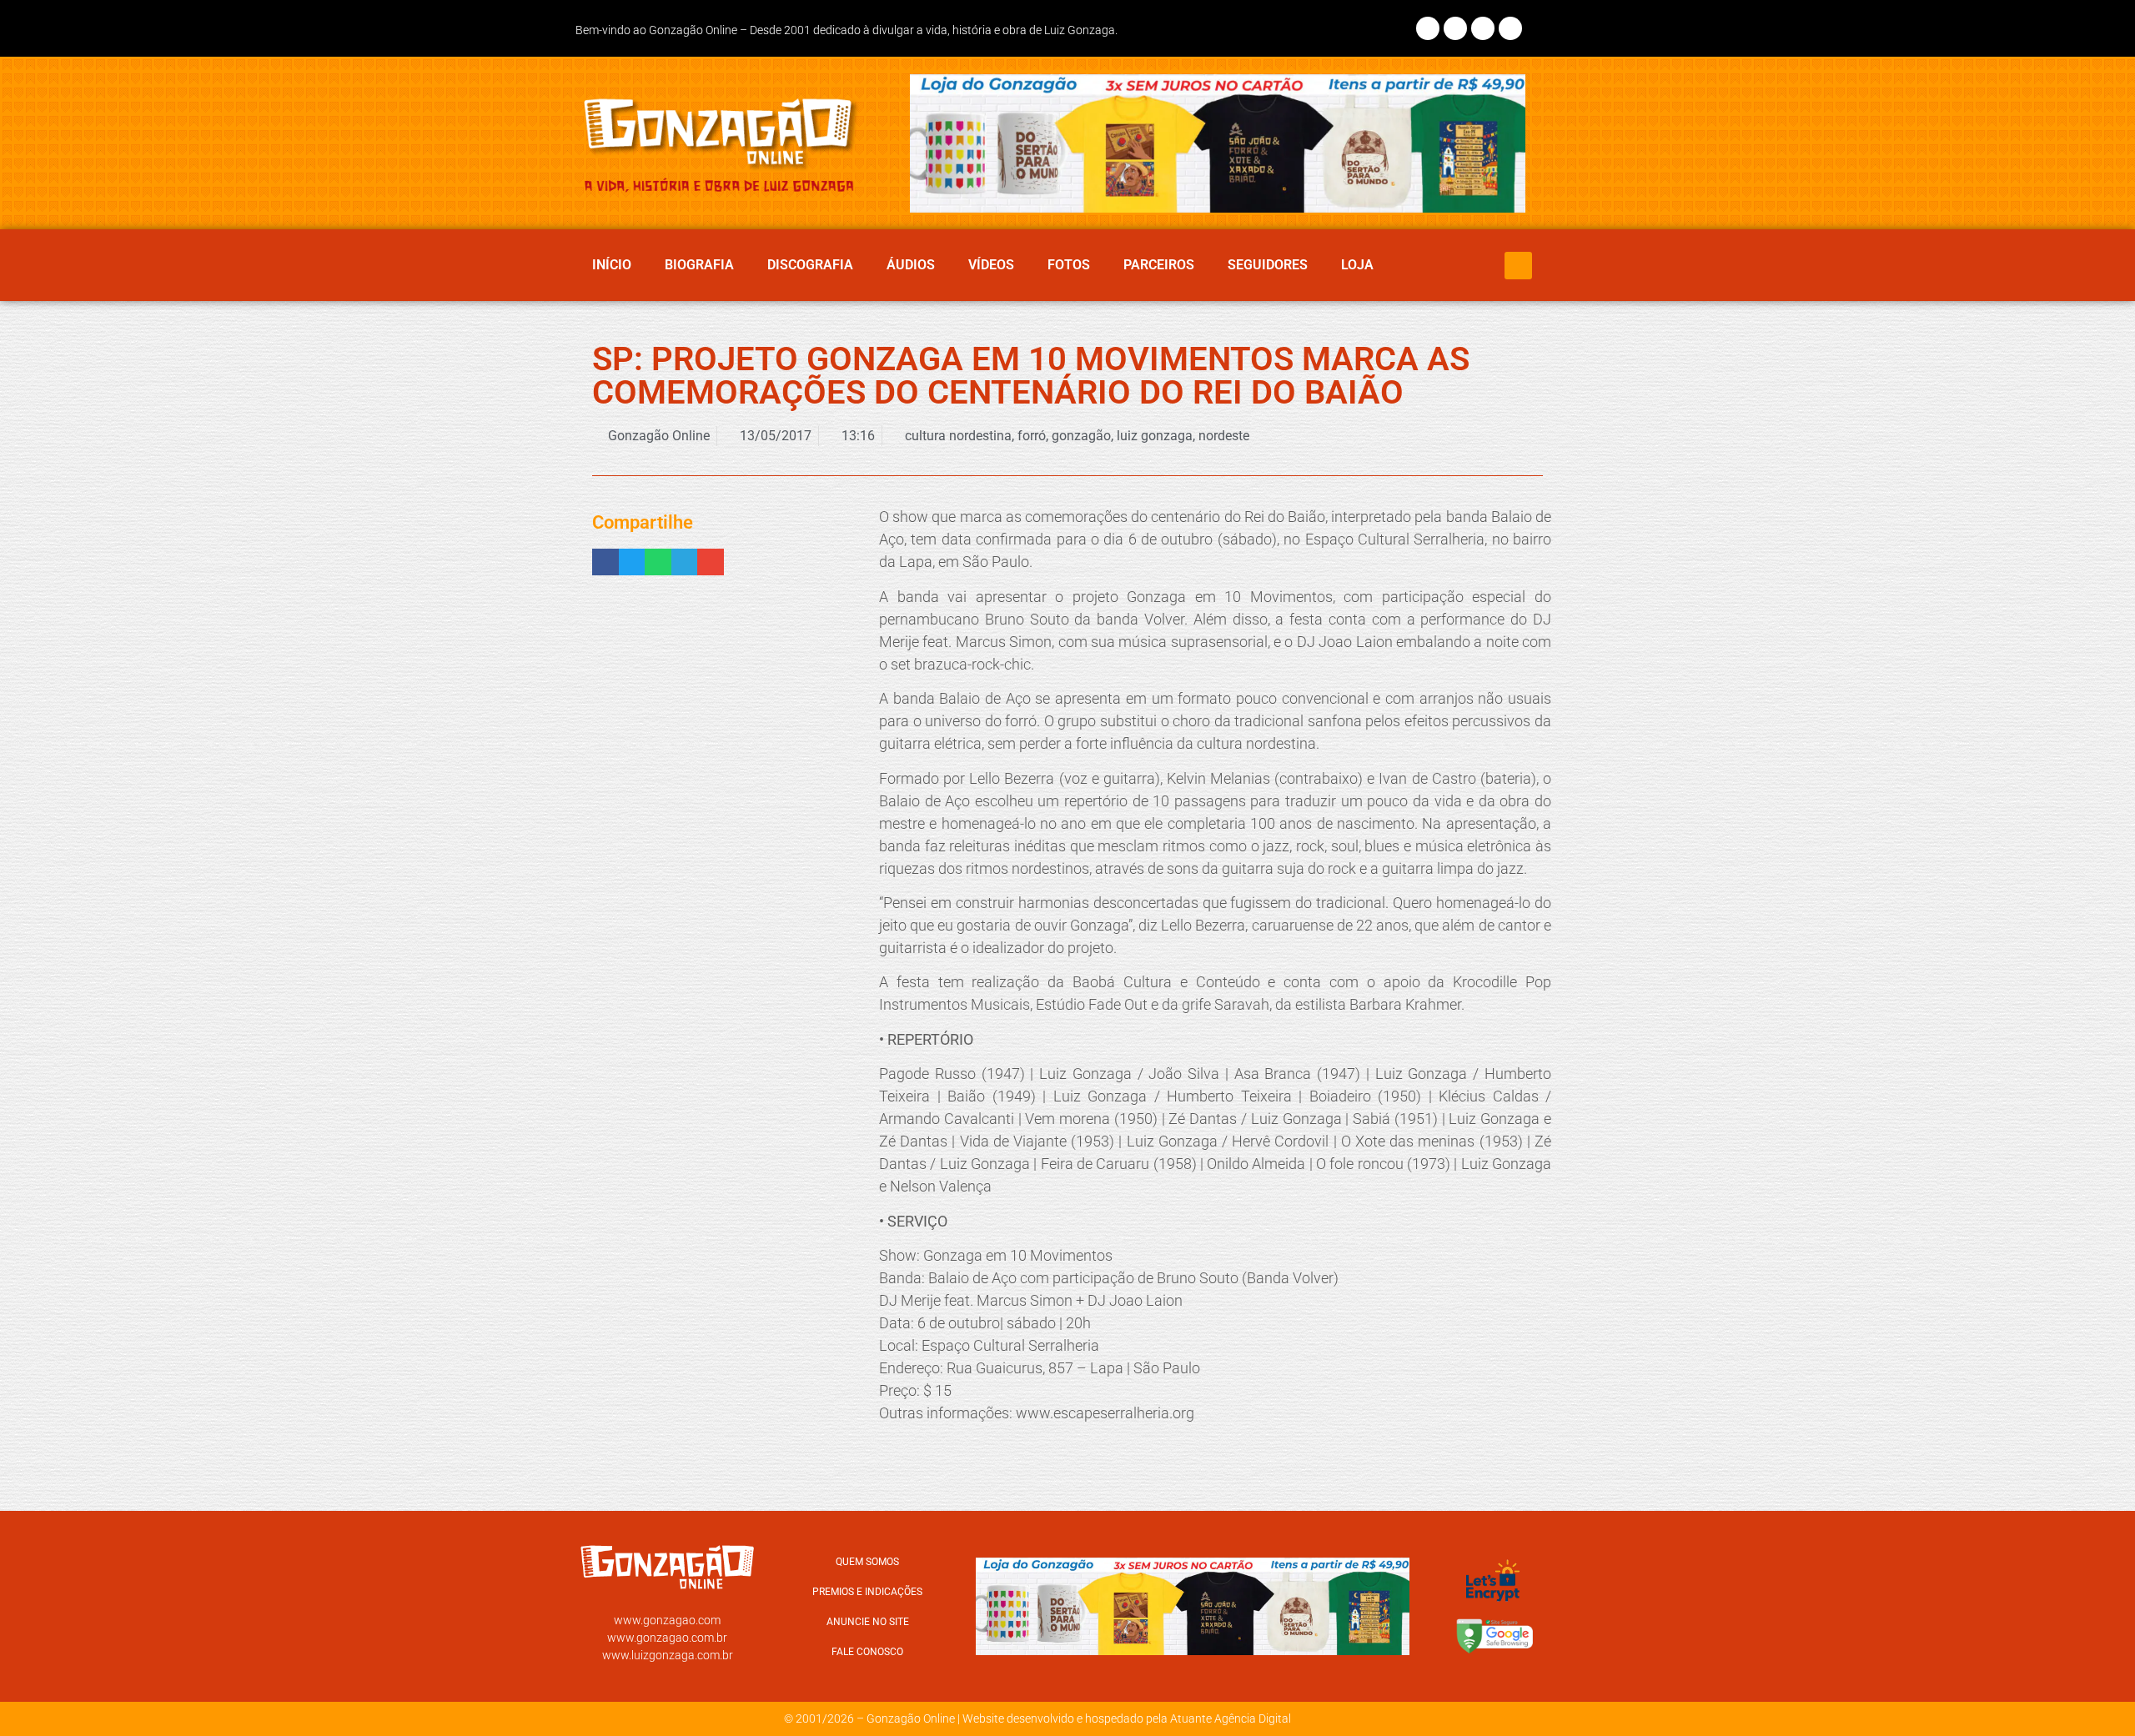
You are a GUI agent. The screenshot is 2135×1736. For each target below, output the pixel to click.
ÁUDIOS (911, 265)
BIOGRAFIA (699, 265)
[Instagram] (1455, 28)
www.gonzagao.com (667, 1620)
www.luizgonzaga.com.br (668, 1655)
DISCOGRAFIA (810, 265)
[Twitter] (1483, 28)
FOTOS (1069, 265)
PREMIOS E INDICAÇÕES (867, 1592)
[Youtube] (1510, 28)
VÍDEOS (991, 265)
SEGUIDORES (1268, 265)
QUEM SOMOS (867, 1562)
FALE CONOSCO (867, 1652)
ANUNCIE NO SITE (868, 1622)
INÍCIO (612, 265)
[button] (1518, 266)
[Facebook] (1428, 28)
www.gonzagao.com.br (667, 1638)
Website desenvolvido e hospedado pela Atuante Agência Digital (1127, 1718)
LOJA (1357, 265)
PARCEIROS (1159, 265)
